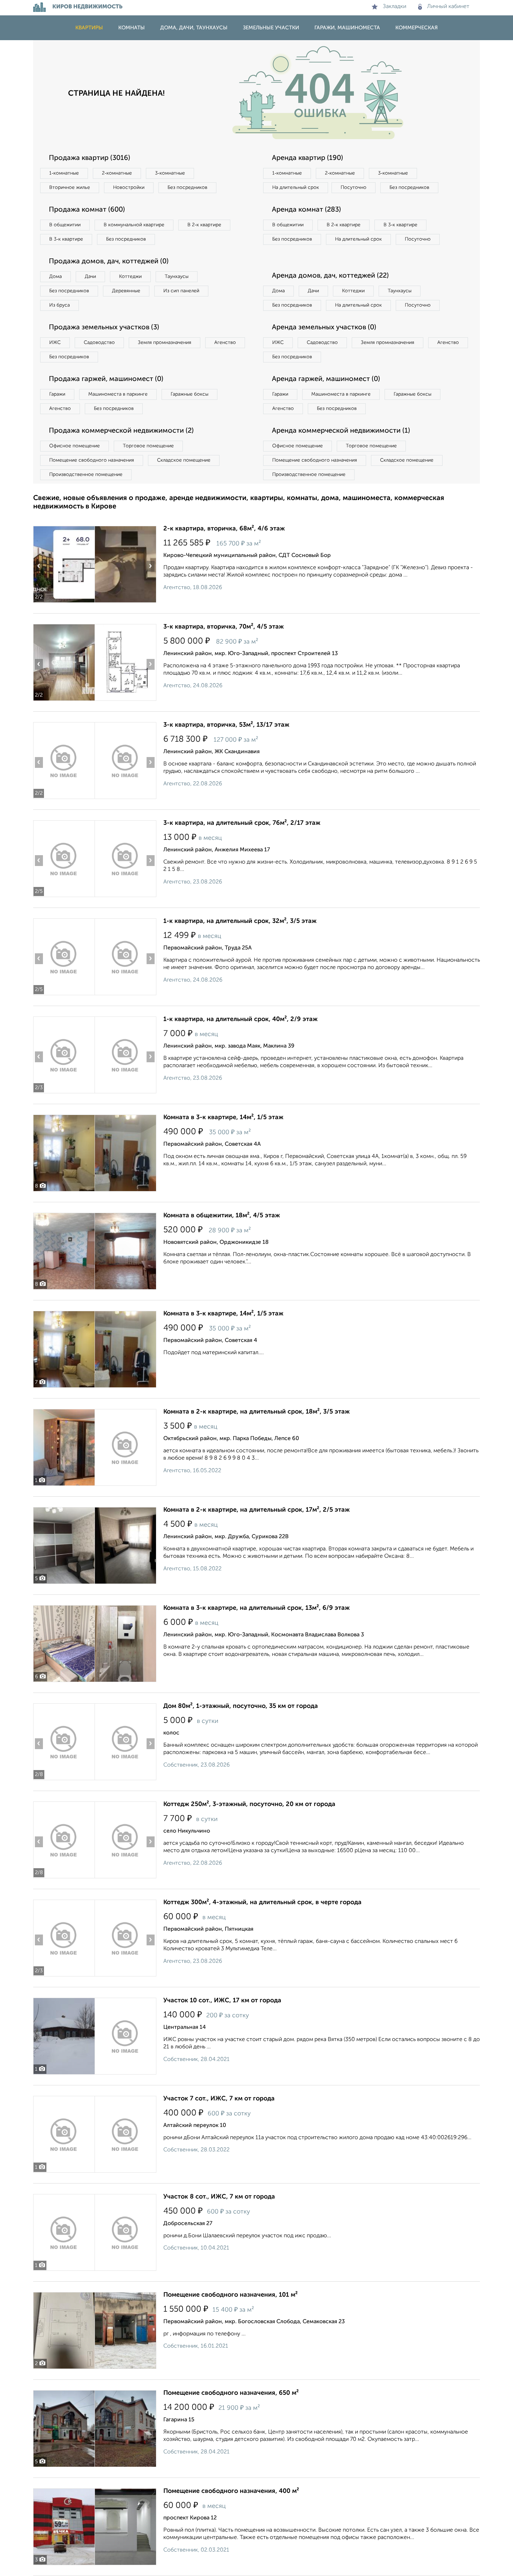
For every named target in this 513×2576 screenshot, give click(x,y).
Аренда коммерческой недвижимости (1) (341, 431)
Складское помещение (184, 460)
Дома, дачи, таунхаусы (194, 28)
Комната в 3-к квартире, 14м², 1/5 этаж (223, 1117)
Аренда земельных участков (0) (324, 328)
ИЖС (55, 343)
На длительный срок (296, 188)
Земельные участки (271, 28)
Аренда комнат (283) (306, 210)
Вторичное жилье (70, 188)
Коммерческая (417, 28)
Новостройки (129, 188)
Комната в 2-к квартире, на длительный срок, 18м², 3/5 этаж (256, 1412)
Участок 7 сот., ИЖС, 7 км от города (219, 2099)
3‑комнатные (170, 173)
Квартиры (89, 28)
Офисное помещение (75, 446)
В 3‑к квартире (66, 239)
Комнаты (132, 28)
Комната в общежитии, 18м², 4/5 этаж (222, 1216)
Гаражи (57, 394)
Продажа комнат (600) (87, 210)
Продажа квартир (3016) (90, 158)
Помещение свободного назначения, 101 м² (231, 2295)
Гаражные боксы (189, 394)
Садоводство (99, 343)
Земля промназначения (165, 343)
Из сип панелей (181, 291)
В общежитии (65, 225)
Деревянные (126, 291)
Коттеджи (130, 277)
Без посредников (187, 188)
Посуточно (354, 188)
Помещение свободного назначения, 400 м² (231, 2491)
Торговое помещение (148, 446)
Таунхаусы (177, 277)
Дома (55, 277)
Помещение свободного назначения (92, 460)
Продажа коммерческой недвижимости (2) (121, 431)
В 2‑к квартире (204, 225)
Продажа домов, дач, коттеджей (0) (109, 262)
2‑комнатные (117, 173)
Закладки (395, 7)
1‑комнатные (64, 173)
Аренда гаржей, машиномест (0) (326, 379)
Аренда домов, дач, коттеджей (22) (330, 276)
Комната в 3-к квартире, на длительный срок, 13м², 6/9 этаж (256, 1608)
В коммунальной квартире (134, 225)
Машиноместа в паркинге (118, 394)
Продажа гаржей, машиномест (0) (106, 379)
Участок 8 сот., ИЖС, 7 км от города (219, 2197)
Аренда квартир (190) (307, 158)
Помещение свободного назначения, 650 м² (231, 2393)
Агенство (225, 343)
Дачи (90, 277)
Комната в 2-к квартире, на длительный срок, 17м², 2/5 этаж (256, 1510)
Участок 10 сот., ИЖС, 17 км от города (222, 2001)
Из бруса (60, 305)
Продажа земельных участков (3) (104, 328)
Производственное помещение (86, 475)
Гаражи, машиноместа (347, 28)
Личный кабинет (448, 7)
